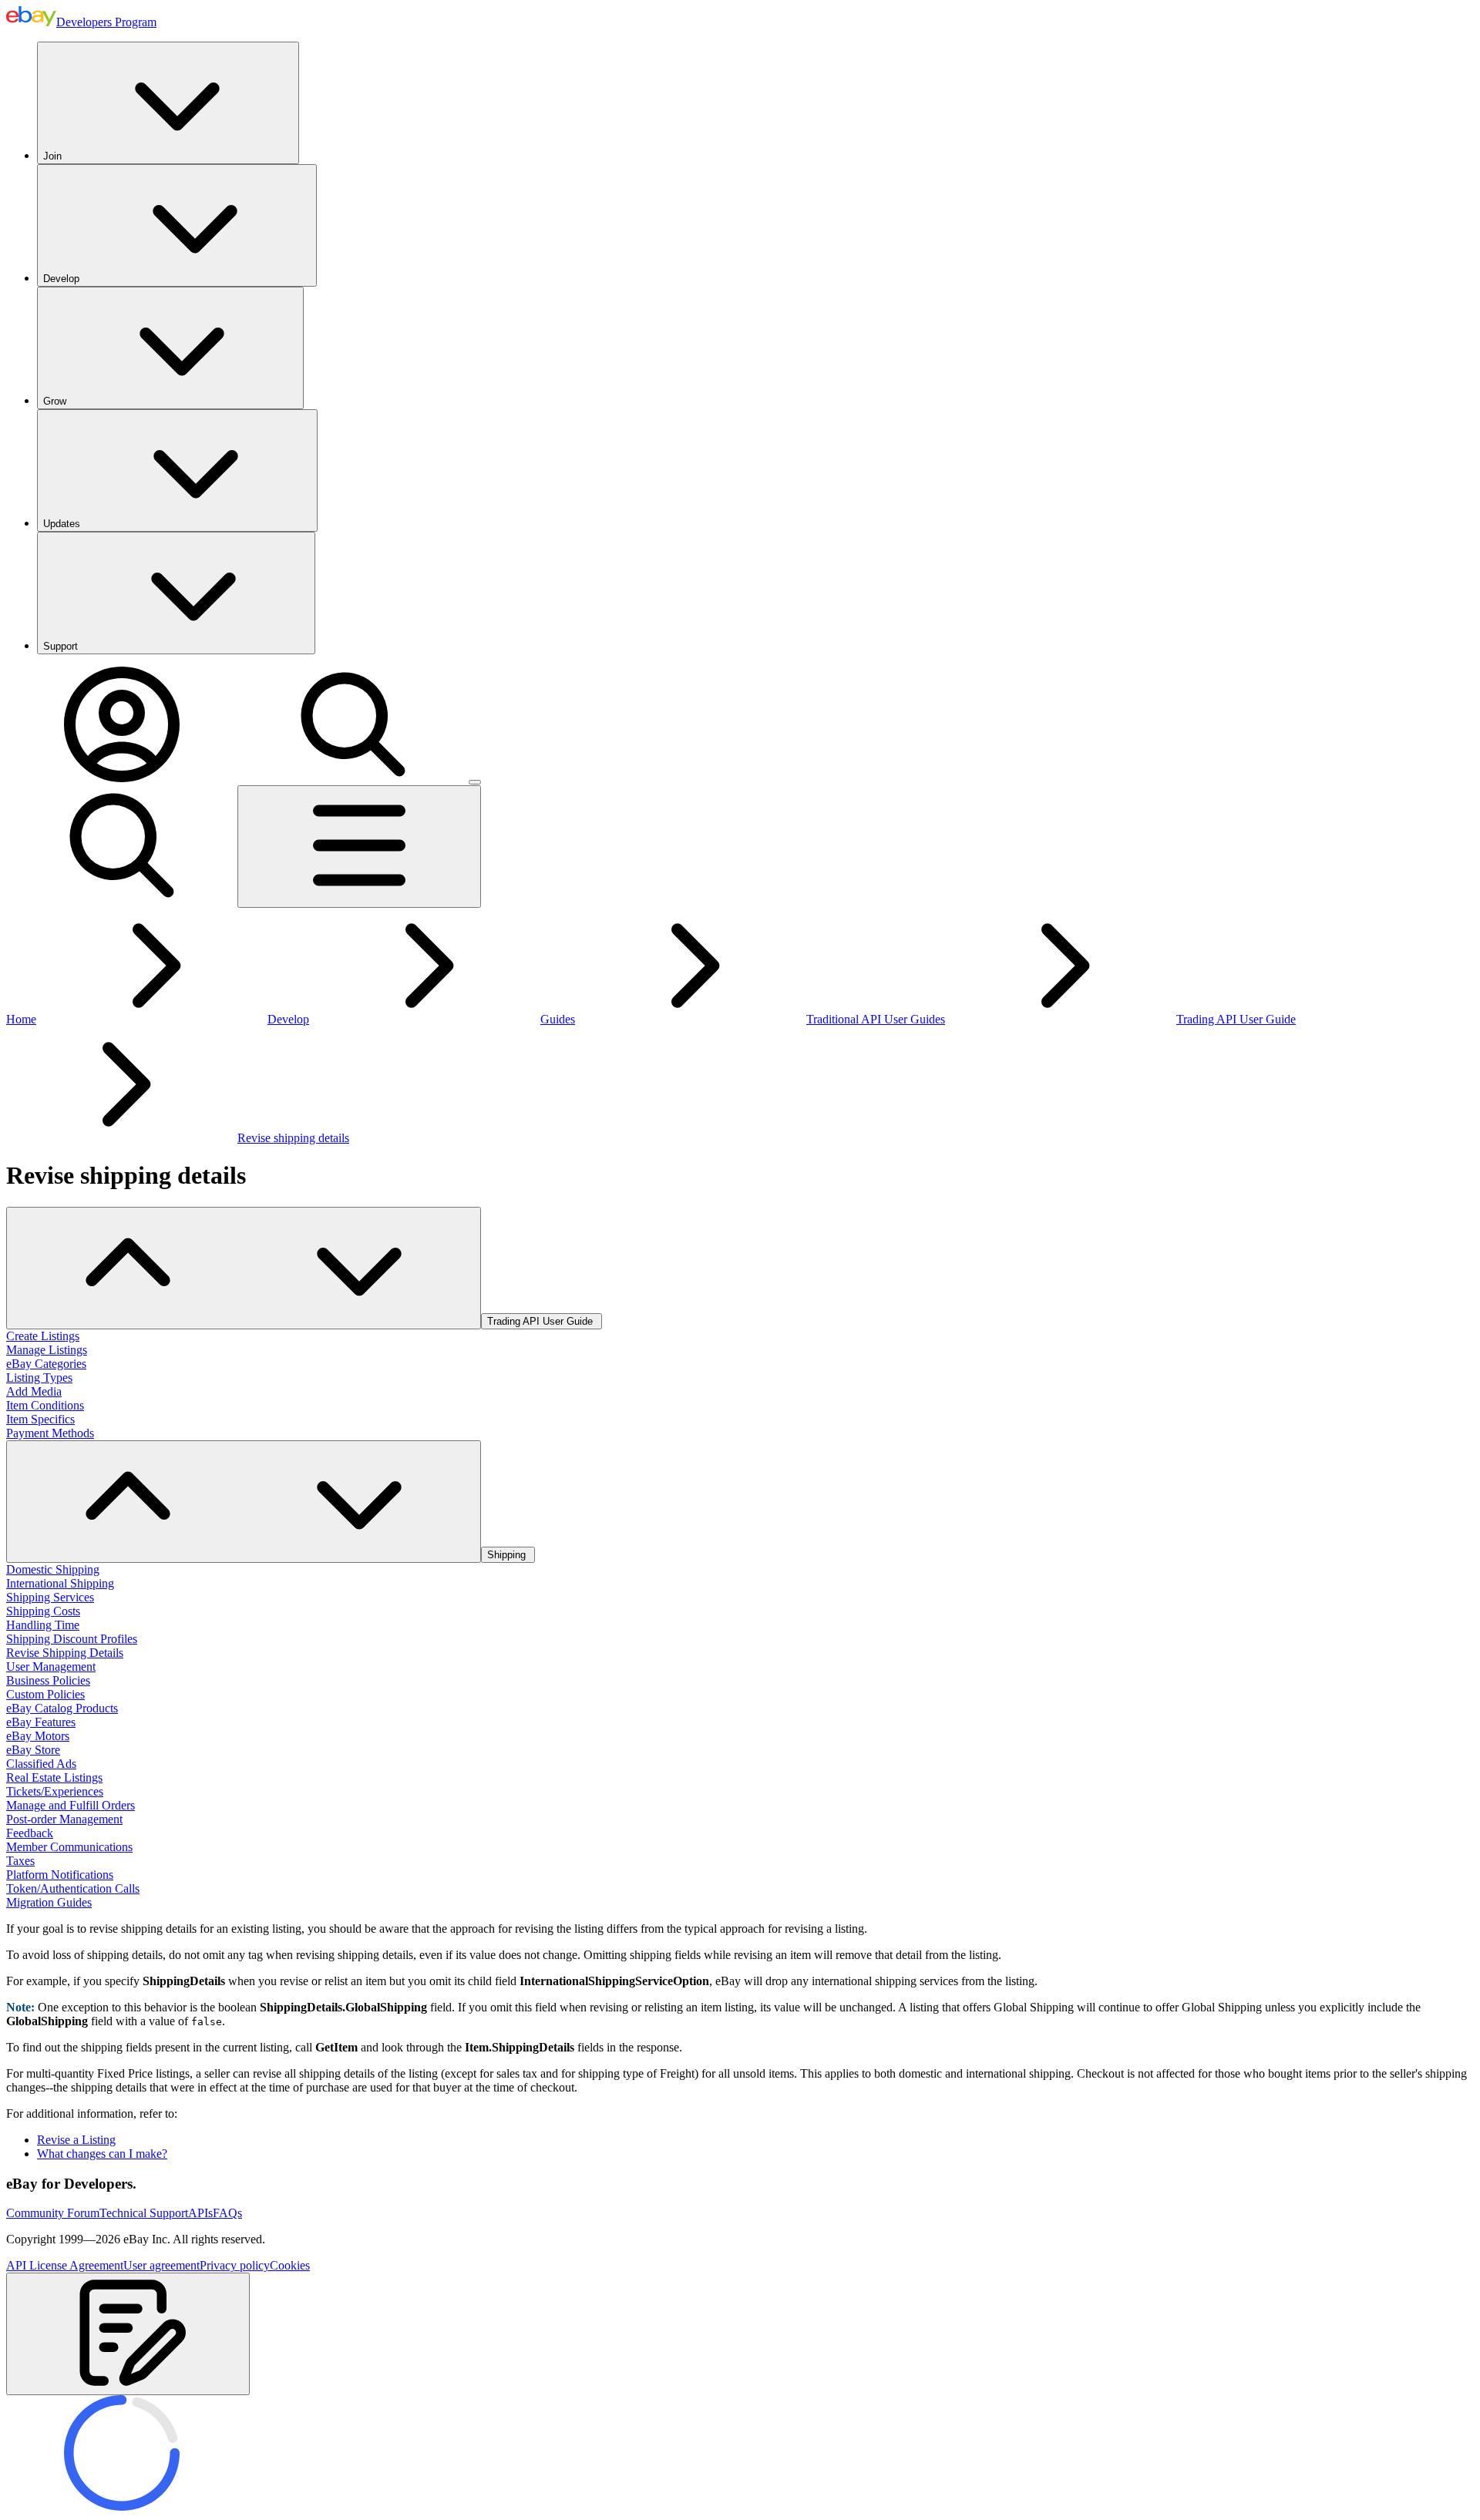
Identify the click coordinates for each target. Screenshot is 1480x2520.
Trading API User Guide (1236, 1019)
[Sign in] (122, 778)
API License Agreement (65, 2265)
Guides (558, 1019)
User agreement (161, 2265)
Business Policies (48, 1680)
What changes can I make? (102, 2154)
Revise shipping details (293, 1138)
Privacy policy (235, 2265)
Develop (61, 279)
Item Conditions (45, 1405)
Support (61, 646)
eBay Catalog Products (62, 1708)
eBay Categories (46, 1364)
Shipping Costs (43, 1611)
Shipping (508, 1555)
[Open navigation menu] (359, 847)
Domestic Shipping (53, 1569)
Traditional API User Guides (876, 1019)
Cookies (290, 2265)
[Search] (353, 778)
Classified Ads (41, 1764)
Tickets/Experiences (55, 1791)
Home (21, 1019)
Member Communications (69, 1847)
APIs (200, 2213)
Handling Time (43, 1625)
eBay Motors (38, 1736)
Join (52, 156)
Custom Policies (45, 1694)
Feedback (30, 1833)
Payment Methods (50, 1433)
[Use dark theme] (475, 782)
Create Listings (43, 1336)
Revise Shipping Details (65, 1653)
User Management (51, 1667)
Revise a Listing (76, 2140)
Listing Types (39, 1378)
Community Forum (53, 2213)
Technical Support (144, 2213)
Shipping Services (50, 1597)
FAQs (227, 2213)
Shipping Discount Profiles (72, 1639)
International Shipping (60, 1583)
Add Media (34, 1391)
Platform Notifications (60, 1875)
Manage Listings (47, 1350)
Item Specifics (40, 1419)
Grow (55, 401)
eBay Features (41, 1722)
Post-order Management (64, 1819)
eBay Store (33, 1750)
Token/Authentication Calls (73, 1888)
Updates (62, 524)
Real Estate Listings (54, 1777)
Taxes (20, 1861)
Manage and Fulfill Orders (71, 1805)
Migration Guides (49, 1902)
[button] (128, 2334)
